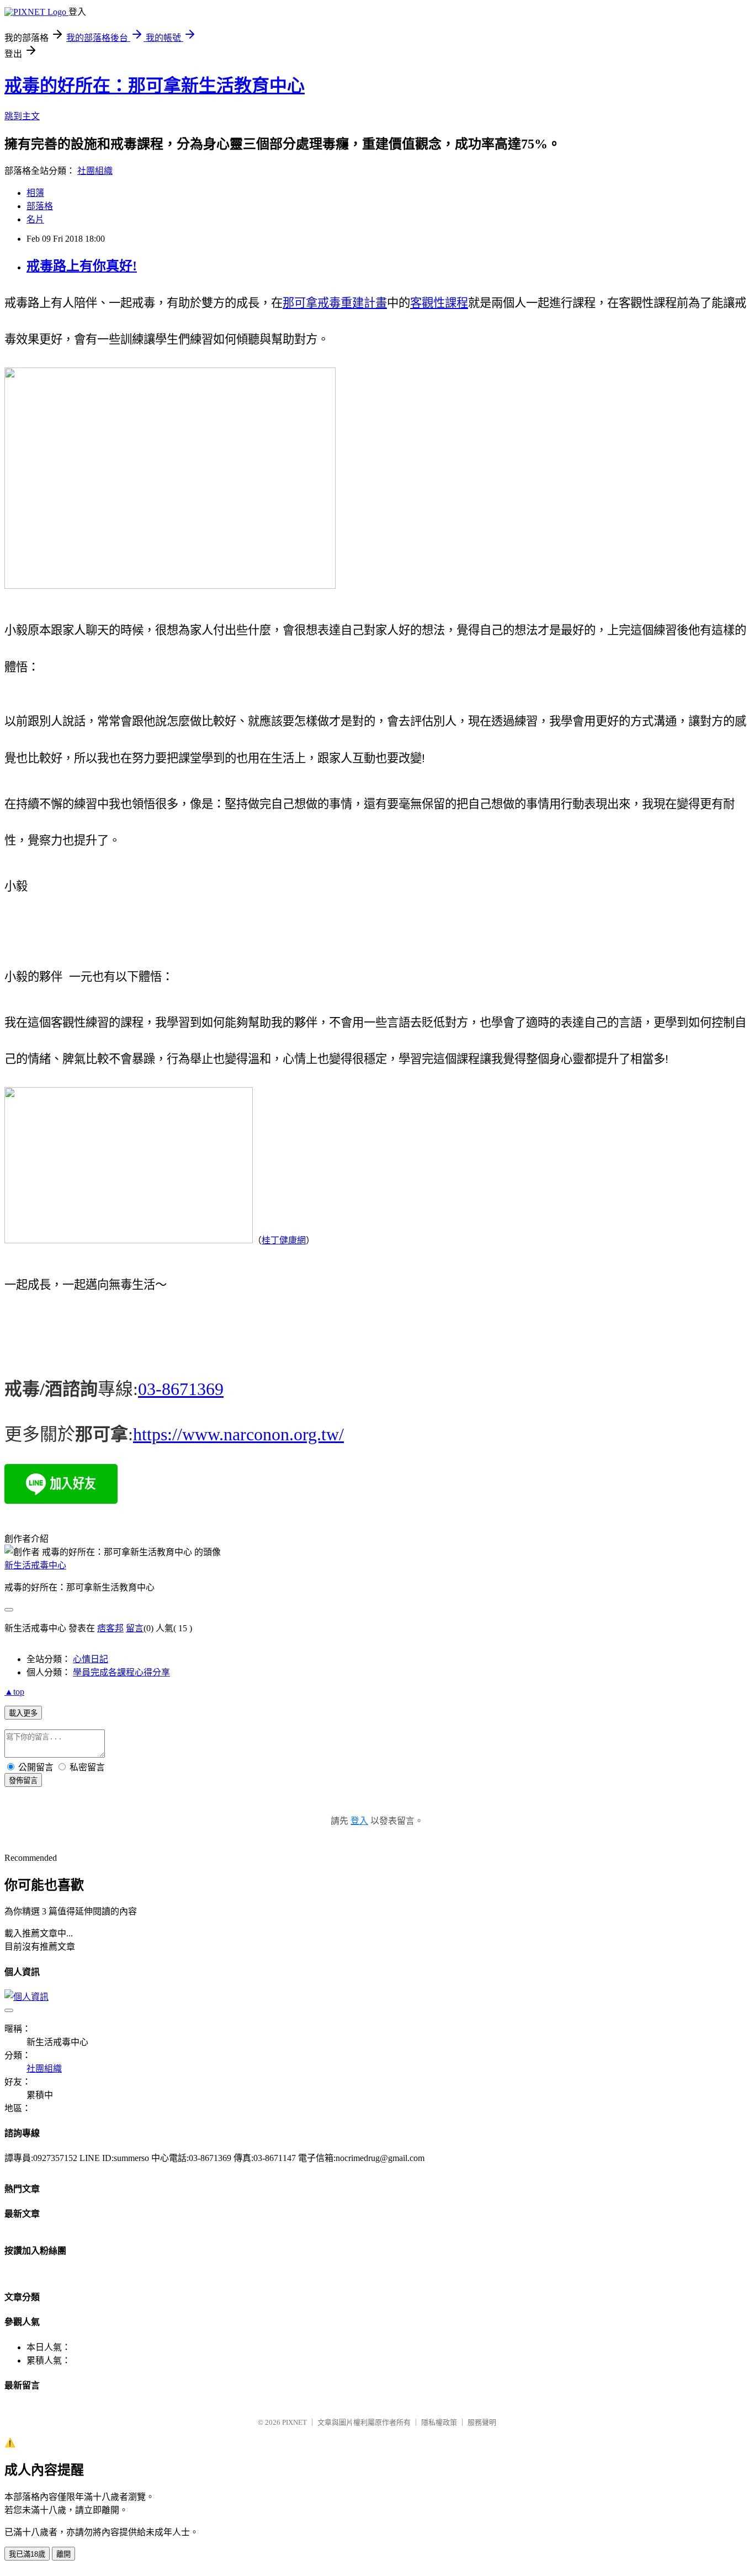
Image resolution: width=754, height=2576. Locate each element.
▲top (14, 1692)
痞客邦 (110, 1628)
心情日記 (91, 1659)
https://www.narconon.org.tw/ (238, 1434)
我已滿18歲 (27, 2554)
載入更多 (23, 1713)
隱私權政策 (439, 2422)
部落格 (40, 206)
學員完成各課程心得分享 (121, 1672)
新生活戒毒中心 (35, 1565)
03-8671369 (181, 1389)
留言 (135, 1628)
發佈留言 (23, 1781)
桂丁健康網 (284, 1240)
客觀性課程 (439, 303)
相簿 (35, 193)
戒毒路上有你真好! (82, 266)
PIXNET (294, 2422)
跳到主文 (22, 116)
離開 (63, 2554)
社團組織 (95, 171)
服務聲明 (482, 2422)
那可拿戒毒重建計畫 (335, 303)
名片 (35, 219)
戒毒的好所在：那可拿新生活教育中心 (155, 86)
